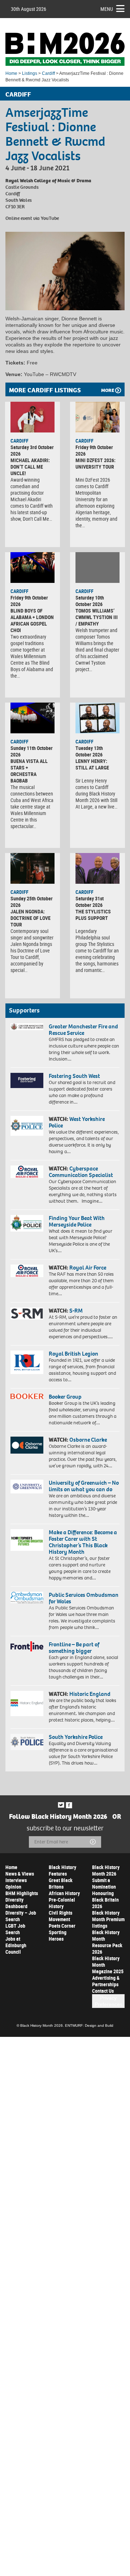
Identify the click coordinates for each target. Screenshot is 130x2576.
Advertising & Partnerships (106, 1981)
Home (11, 73)
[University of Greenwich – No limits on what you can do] (27, 1487)
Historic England (90, 1694)
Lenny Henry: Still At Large (92, 764)
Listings (30, 73)
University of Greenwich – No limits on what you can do (84, 1486)
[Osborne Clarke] (27, 1445)
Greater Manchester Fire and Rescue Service (83, 1030)
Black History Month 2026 (106, 1870)
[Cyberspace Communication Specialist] (27, 1172)
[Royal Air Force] (27, 1271)
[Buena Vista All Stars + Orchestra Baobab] (32, 718)
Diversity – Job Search (21, 1916)
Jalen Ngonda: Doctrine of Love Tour (31, 918)
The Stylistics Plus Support (93, 915)
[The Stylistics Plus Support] (97, 869)
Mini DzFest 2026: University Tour (96, 463)
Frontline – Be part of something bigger (74, 1648)
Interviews (16, 1880)
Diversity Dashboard (16, 1903)
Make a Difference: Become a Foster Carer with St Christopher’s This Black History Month (83, 1542)
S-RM (76, 1311)
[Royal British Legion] (27, 1362)
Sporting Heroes (58, 1935)
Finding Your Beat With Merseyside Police (77, 1221)
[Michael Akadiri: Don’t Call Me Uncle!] (32, 417)
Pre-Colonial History (62, 1903)
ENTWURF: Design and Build (89, 2025)
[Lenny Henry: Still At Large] (97, 718)
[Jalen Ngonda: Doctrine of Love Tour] (32, 869)
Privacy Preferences (109, 2001)
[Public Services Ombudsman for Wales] (27, 1598)
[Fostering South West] (27, 1080)
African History (64, 1893)
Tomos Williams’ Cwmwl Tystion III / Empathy (97, 617)
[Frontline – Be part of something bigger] (27, 1647)
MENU (107, 9)
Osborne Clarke (88, 1440)
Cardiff (48, 73)
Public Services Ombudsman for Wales (84, 1598)
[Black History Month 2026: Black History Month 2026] (65, 49)
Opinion (13, 1887)
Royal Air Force (88, 1268)
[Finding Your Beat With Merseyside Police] (27, 1223)
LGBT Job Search (15, 1929)
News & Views (20, 1874)
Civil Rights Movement (60, 1916)
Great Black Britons (61, 1883)
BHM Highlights (22, 1893)
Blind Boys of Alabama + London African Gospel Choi (32, 620)
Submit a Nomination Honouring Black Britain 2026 (105, 1893)
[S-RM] (27, 1313)
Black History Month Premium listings (108, 1919)
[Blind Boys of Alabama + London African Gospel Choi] (32, 568)
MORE (108, 390)
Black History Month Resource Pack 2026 (107, 1942)
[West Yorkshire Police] (27, 1126)
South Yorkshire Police (76, 1737)
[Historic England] (27, 1703)
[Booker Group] (27, 1396)
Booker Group (66, 1397)
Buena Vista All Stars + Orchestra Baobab (29, 771)
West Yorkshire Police (77, 1122)
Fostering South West (74, 1076)
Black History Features (62, 1870)
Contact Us (103, 1991)
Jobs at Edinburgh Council (16, 1945)
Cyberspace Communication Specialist (81, 1172)
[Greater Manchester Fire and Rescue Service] (27, 1027)
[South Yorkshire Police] (27, 1742)
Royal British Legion (73, 1354)
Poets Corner (62, 1926)
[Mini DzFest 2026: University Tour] (97, 417)
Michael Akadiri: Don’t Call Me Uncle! (30, 467)
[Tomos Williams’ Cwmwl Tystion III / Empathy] (97, 568)
